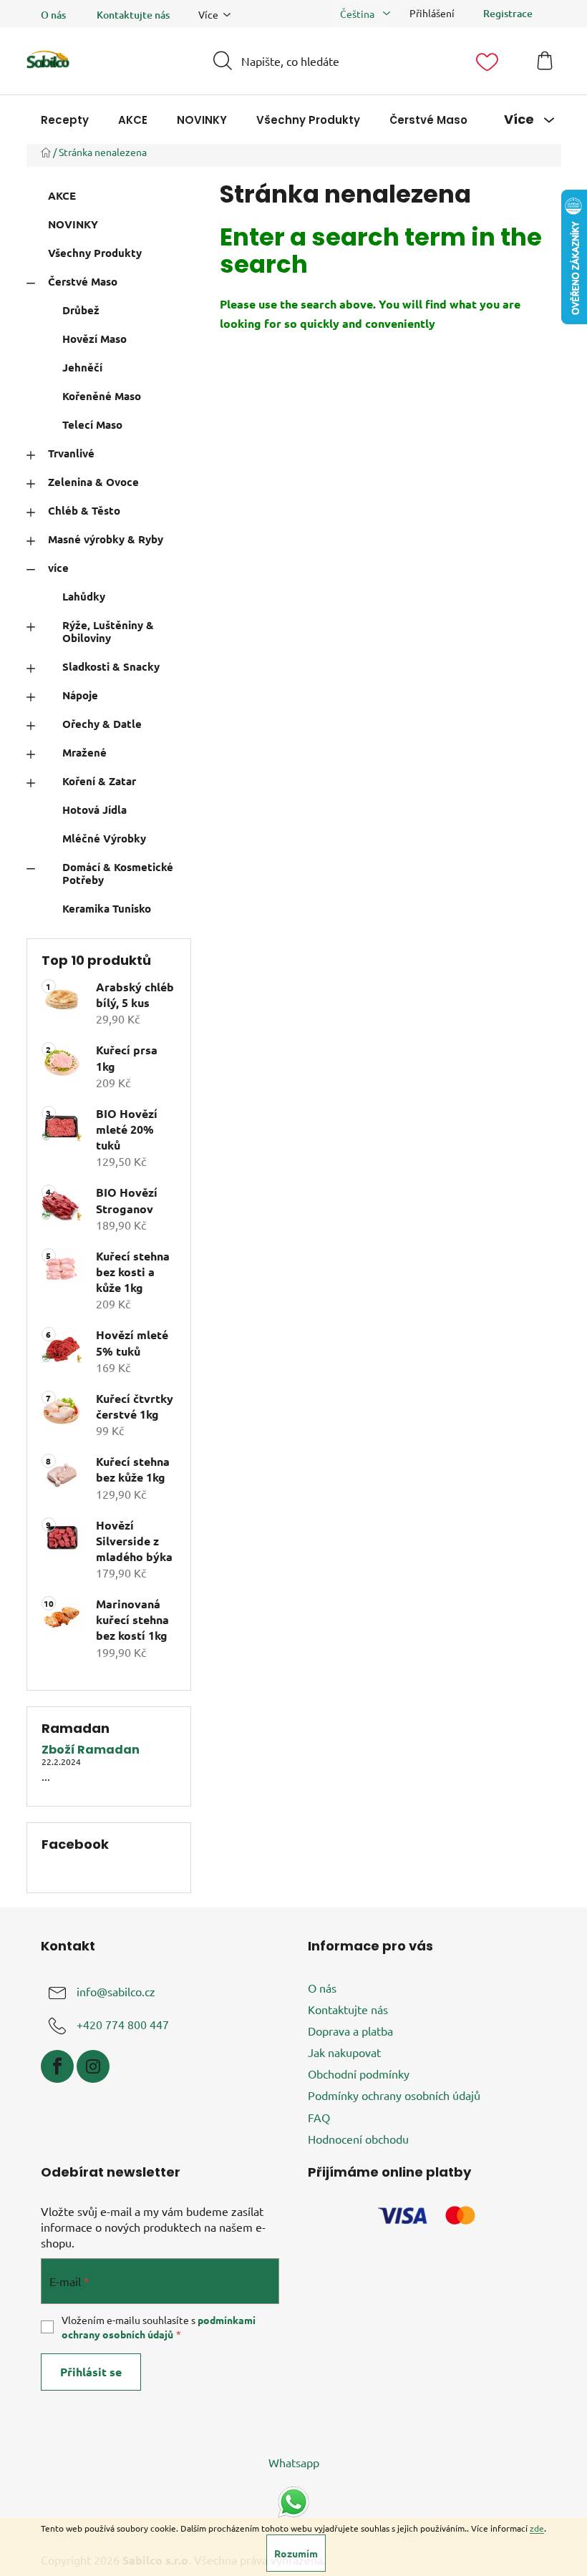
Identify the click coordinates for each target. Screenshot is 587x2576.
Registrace (508, 13)
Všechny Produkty (95, 253)
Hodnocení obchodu (358, 2139)
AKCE (62, 195)
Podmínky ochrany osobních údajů (394, 2095)
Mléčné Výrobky (104, 838)
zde (537, 2528)
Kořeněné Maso (102, 396)
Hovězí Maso (94, 339)
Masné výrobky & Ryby (106, 539)
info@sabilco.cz (116, 1991)
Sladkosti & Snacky (111, 666)
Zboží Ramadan (91, 1750)
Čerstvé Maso (83, 281)
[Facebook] (57, 2066)
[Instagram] (93, 2066)
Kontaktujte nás (133, 15)
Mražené (84, 752)
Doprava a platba (350, 2031)
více (58, 568)
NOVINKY (73, 224)
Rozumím (296, 2553)
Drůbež (81, 310)
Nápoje (80, 695)
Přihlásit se (91, 2372)
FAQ (319, 2117)
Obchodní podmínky (359, 2074)
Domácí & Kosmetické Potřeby (118, 873)
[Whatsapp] (293, 2500)
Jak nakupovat (344, 2052)
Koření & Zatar (99, 781)
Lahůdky (84, 596)
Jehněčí (82, 367)
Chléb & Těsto (84, 510)
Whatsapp (294, 2462)
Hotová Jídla (94, 810)
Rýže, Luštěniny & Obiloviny (108, 631)
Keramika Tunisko (107, 908)
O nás (53, 15)
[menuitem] (65, 120)
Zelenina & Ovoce (93, 482)
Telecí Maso (92, 424)
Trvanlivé (71, 453)
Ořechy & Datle (102, 724)
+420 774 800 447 (123, 2024)
